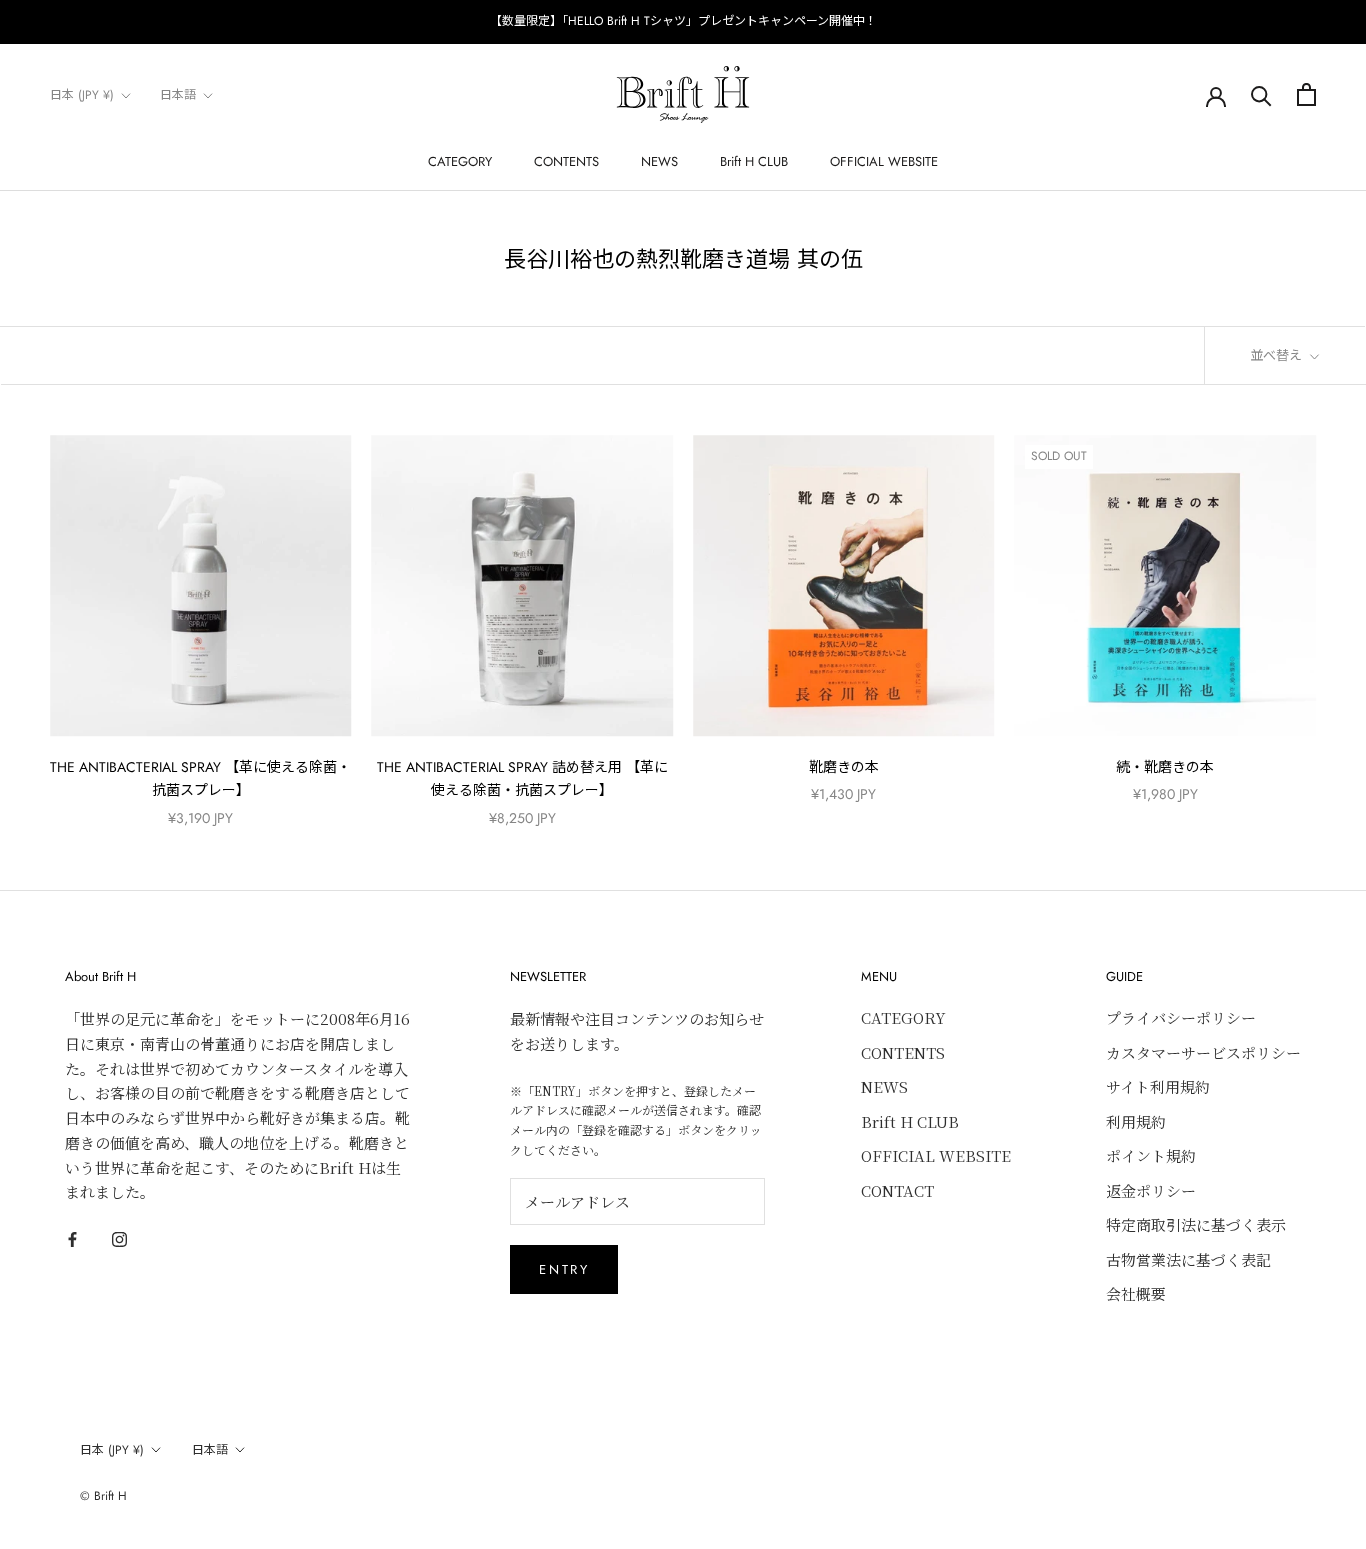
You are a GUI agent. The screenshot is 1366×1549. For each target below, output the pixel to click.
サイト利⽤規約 (1158, 1086)
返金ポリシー (1151, 1190)
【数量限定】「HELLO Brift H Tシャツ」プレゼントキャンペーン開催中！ (683, 21)
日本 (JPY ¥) (82, 95)
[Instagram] (119, 1237)
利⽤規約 (1136, 1121)
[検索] (1261, 94)
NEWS (659, 161)
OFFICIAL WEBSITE (884, 161)
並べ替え (1278, 355)
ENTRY (564, 1269)
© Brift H (103, 1496)
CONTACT (897, 1190)
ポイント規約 (1151, 1155)
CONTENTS (566, 161)
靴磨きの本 (844, 767)
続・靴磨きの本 (1165, 767)
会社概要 (1136, 1293)
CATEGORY (460, 161)
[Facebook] (72, 1237)
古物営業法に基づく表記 (1188, 1259)
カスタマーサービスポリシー (1203, 1052)
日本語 (178, 95)
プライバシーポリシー (1181, 1017)
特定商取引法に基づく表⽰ (1196, 1224)
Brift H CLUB (754, 161)
